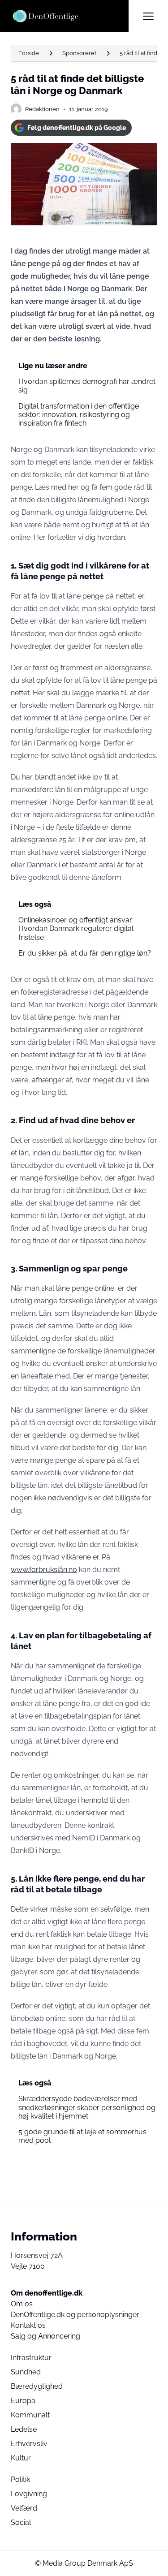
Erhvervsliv (29, 2444)
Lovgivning (29, 2494)
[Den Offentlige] (70, 16)
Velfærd (24, 2508)
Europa (23, 2401)
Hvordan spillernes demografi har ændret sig (87, 386)
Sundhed (26, 2372)
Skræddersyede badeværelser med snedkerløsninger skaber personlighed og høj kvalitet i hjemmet (87, 2107)
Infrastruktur (31, 2358)
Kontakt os (28, 2325)
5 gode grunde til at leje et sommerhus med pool (82, 2136)
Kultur (21, 2458)
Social (21, 2522)
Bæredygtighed (37, 2386)
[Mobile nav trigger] (148, 16)
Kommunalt (30, 2415)
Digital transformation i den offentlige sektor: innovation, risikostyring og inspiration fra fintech (79, 415)
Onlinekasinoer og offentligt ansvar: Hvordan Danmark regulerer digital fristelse (76, 928)
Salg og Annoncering (45, 2336)
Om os (22, 2304)
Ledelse (24, 2429)
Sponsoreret (79, 53)
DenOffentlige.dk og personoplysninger (75, 2315)
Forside (29, 53)
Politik (20, 2479)
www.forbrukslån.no (44, 1570)
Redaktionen (42, 109)
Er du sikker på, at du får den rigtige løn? (85, 953)
